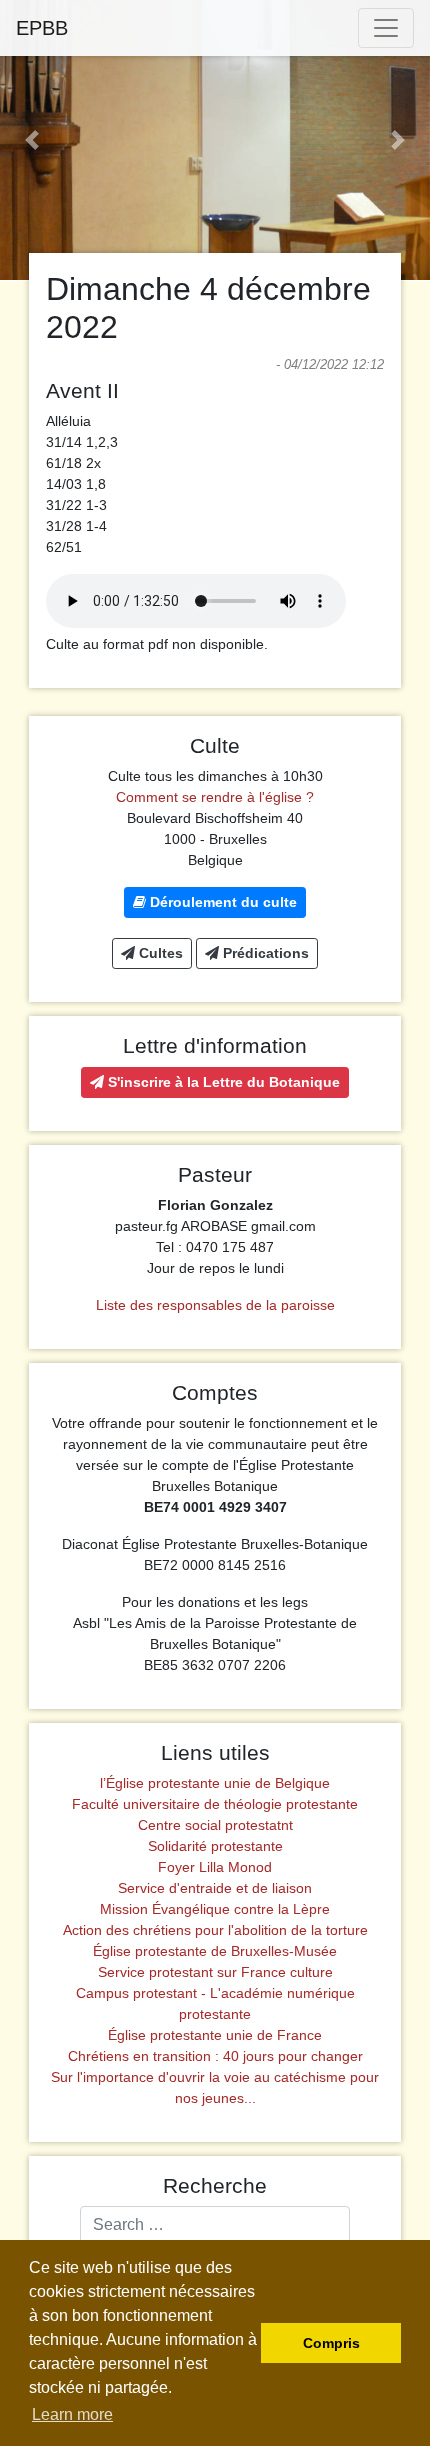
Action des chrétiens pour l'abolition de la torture (215, 1930)
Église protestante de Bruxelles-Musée (215, 1951)
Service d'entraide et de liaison (215, 1888)
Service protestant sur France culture (215, 1972)
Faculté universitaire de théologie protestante (215, 1804)
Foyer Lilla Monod (215, 1867)
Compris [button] (331, 2343)
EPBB (42, 28)
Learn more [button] (72, 2414)
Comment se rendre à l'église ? (215, 797)
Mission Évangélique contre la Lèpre (215, 1909)
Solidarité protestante (215, 1846)
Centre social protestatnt (215, 1825)
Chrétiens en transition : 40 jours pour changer (215, 2056)
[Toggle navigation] (386, 28)
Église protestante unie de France (215, 2035)
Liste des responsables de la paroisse (215, 1305)
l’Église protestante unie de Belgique (215, 1783)
